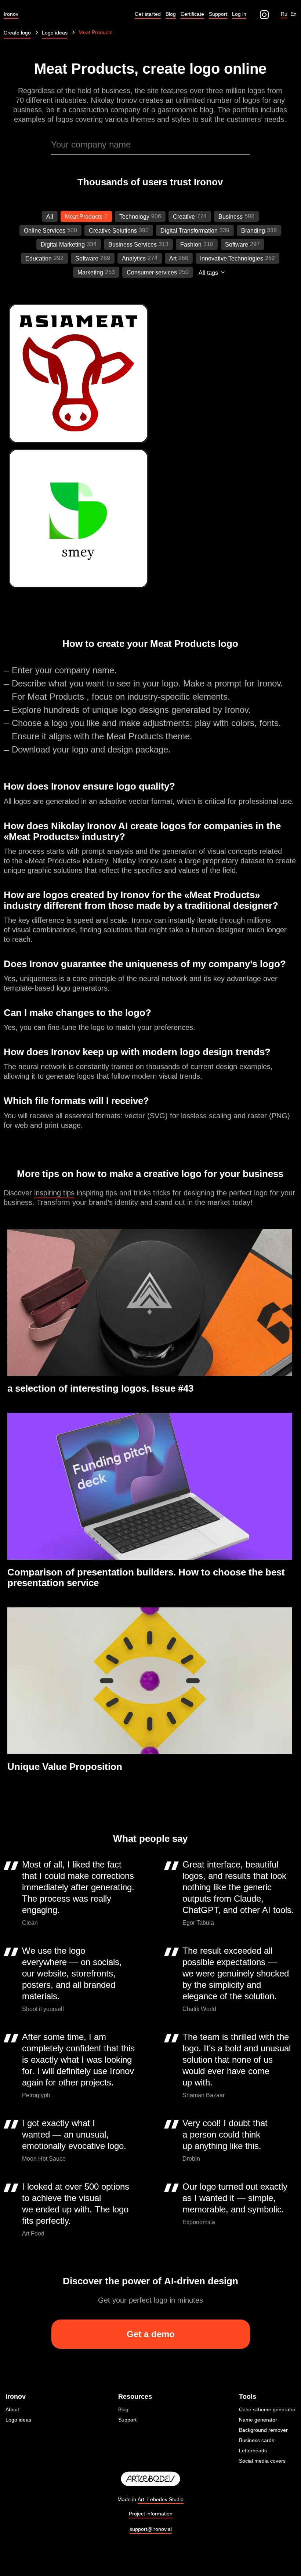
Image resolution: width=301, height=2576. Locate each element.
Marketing (90, 272)
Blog (123, 2409)
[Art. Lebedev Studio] (150, 2479)
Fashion (191, 245)
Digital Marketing (63, 245)
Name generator (258, 2420)
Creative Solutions (113, 231)
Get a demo (151, 2334)
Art (173, 258)
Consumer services (152, 272)
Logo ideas (18, 2420)
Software (237, 245)
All (50, 217)
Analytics (134, 258)
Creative (184, 217)
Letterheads (253, 2451)
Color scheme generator (267, 2409)
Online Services (45, 231)
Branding (253, 231)
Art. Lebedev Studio (161, 2499)
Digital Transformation (189, 231)
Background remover (263, 2430)
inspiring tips (54, 1193)
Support (127, 2420)
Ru (284, 14)
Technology (134, 217)
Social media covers (262, 2461)
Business (231, 217)
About (12, 2409)
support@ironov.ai (151, 2529)
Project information (151, 2514)
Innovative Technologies (232, 258)
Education (39, 258)
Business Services (133, 245)
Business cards (257, 2440)
